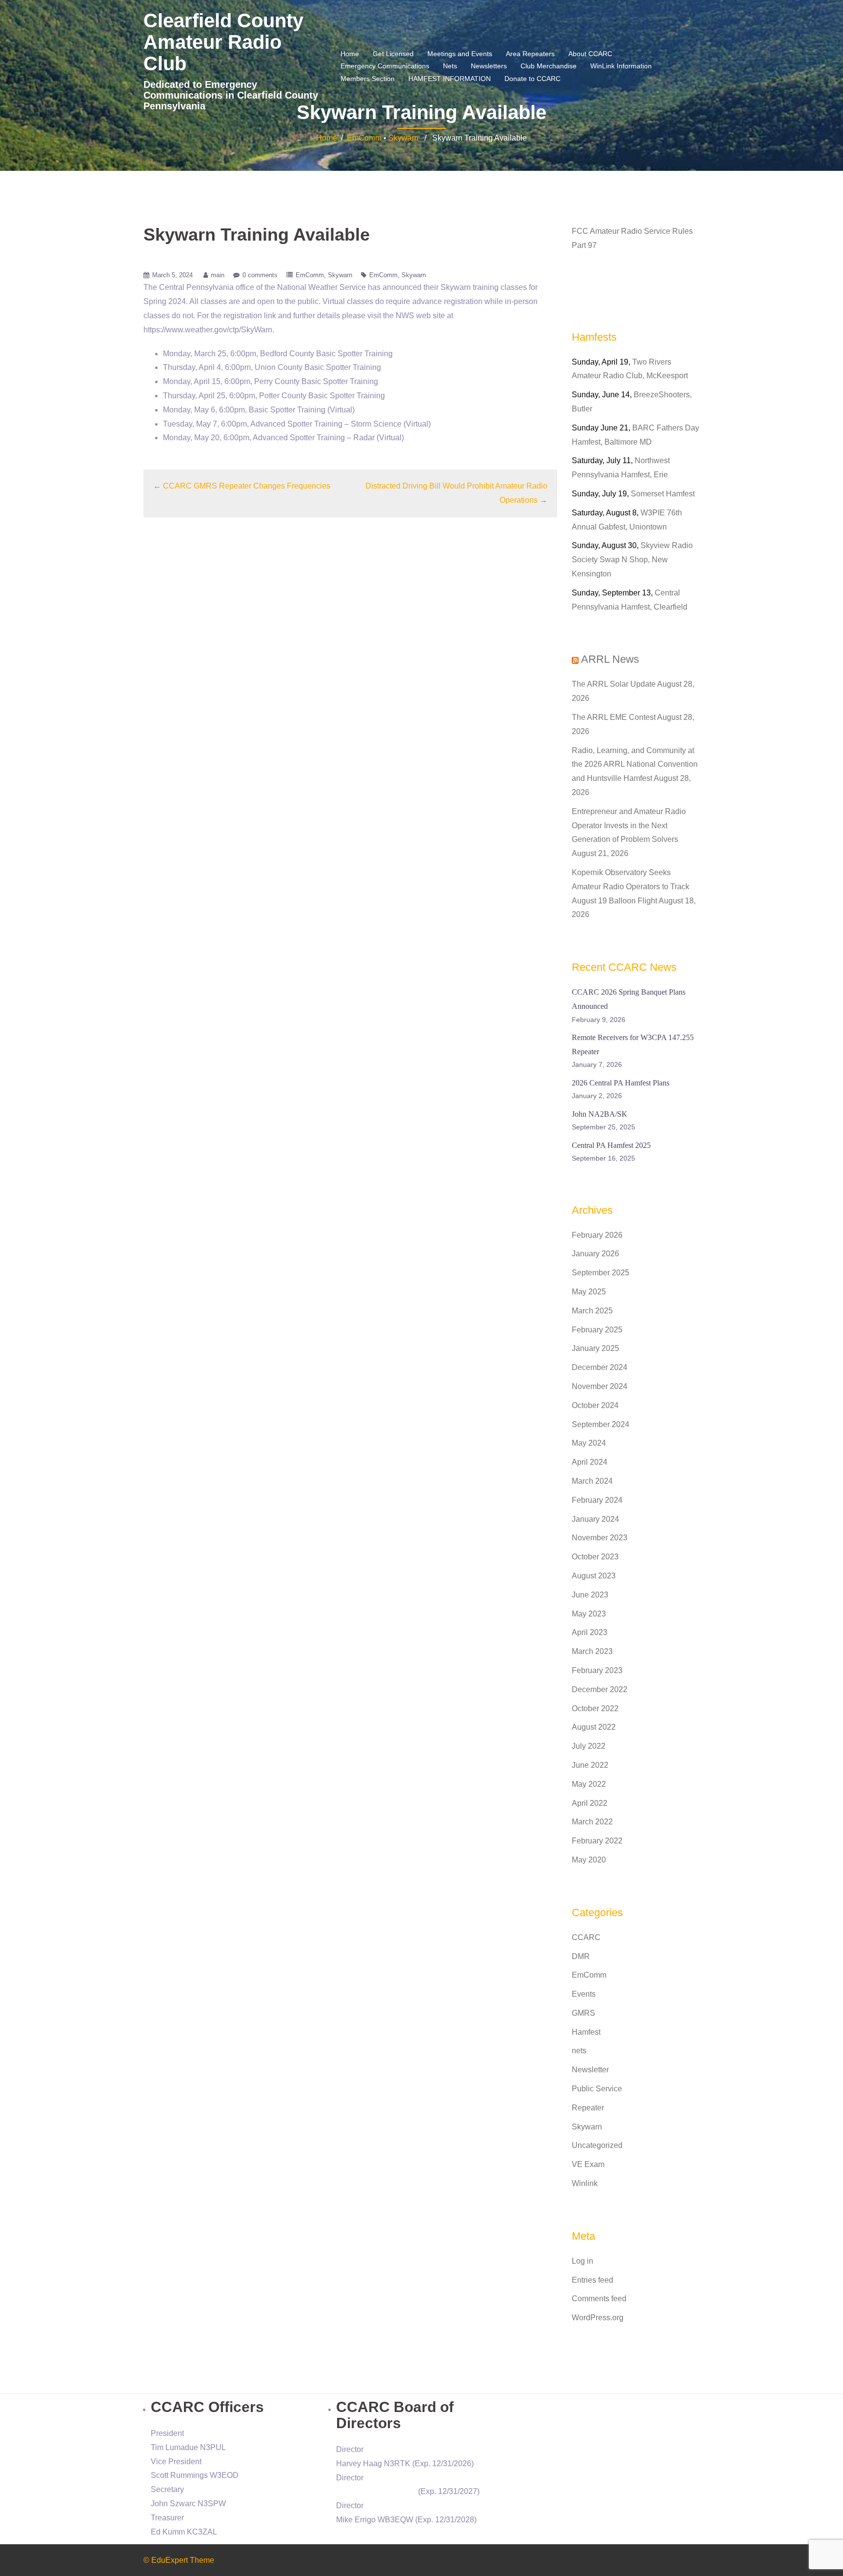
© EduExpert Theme (179, 2560)
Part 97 (584, 245)
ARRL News (610, 659)
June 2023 (590, 1595)
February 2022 (597, 1841)
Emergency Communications (385, 66)
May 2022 (589, 1784)
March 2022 (592, 1822)
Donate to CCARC (532, 79)
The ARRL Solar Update (614, 684)
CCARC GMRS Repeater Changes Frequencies (247, 486)
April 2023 (590, 1632)
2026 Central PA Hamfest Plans (621, 1083)
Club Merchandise (549, 66)
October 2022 (595, 1708)
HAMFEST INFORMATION (450, 79)
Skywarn (403, 138)
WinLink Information (621, 66)
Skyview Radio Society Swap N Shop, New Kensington (632, 560)
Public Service (597, 2089)
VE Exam (588, 2164)
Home (350, 54)
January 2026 (595, 1254)
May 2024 (589, 1443)
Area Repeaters (530, 54)
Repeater (588, 2108)
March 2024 (592, 1481)
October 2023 (595, 1557)
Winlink (585, 2183)
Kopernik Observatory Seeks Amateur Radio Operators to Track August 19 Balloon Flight (631, 887)
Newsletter (590, 2070)
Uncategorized (597, 2145)
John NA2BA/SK (600, 1114)
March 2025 (592, 1311)
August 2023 (594, 1576)
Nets (450, 66)
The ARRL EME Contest (614, 717)
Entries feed (592, 2280)
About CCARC (590, 54)
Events (584, 1994)
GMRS (583, 2013)
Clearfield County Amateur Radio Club (223, 42)
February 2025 (597, 1330)
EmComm (364, 138)
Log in (582, 2261)
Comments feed (599, 2299)
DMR (581, 1956)
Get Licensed (393, 54)
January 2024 (595, 1519)
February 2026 (597, 1235)
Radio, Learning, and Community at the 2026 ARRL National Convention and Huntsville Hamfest (635, 765)
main (218, 275)
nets (579, 2051)
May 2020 (589, 1860)
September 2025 (601, 1273)
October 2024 (595, 1405)
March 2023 (592, 1651)
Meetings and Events (460, 54)
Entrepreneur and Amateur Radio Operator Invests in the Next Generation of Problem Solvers (629, 826)
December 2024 (600, 1367)
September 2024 (601, 1424)
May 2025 (589, 1292)
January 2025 (595, 1348)
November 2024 (600, 1386)
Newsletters (489, 66)
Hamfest (586, 2032)
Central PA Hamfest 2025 (611, 1145)
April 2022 (590, 1803)
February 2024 (597, 1500)
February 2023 (597, 1670)
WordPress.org (598, 2318)
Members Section (368, 79)
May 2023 (589, 1614)
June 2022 (590, 1765)
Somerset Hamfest (663, 494)
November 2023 (600, 1538)
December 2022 (600, 1689)
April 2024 (590, 1462)
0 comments (260, 275)
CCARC (586, 1937)
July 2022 (589, 1746)
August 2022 (594, 1727)
